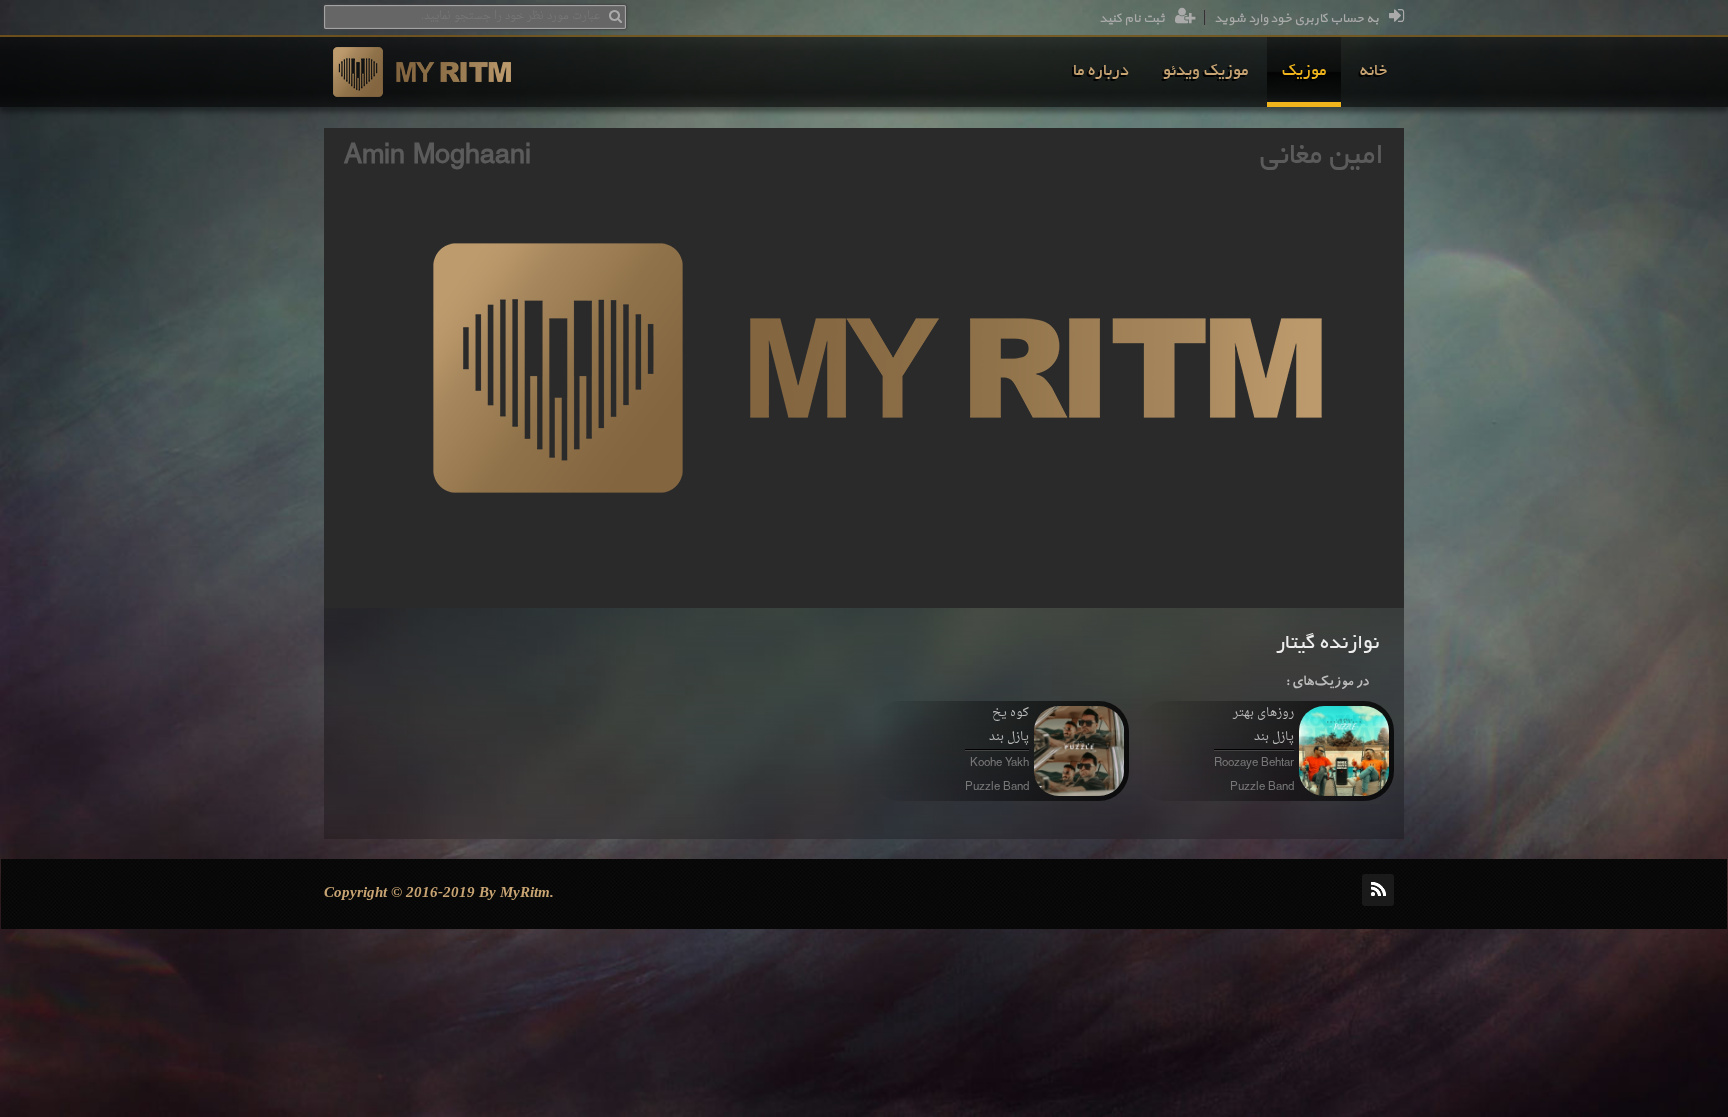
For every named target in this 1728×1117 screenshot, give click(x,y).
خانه (1373, 72)
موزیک (1304, 72)
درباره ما (1101, 72)
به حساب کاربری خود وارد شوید (1296, 19)
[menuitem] (1373, 72)
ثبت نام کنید (1132, 19)
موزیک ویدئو (1205, 72)
